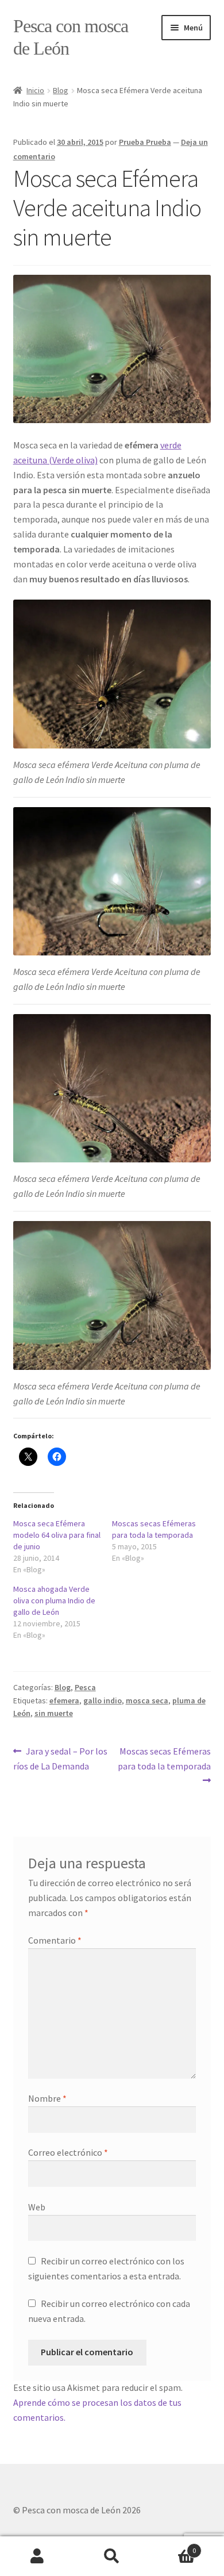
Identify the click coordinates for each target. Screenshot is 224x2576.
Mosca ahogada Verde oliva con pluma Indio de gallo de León (54, 1600)
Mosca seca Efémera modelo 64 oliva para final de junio (57, 1535)
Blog (61, 90)
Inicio (35, 90)
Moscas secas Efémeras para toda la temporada (164, 1758)
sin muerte (54, 1713)
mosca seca (147, 1700)
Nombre (47, 2098)
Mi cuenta (37, 2556)
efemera (64, 1700)
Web (37, 2207)
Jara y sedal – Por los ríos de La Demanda (61, 1758)
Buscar (112, 2556)
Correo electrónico (68, 2152)
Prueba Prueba (145, 142)
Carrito (173, 2546)
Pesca (85, 1687)
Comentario (55, 1940)
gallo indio (103, 1700)
